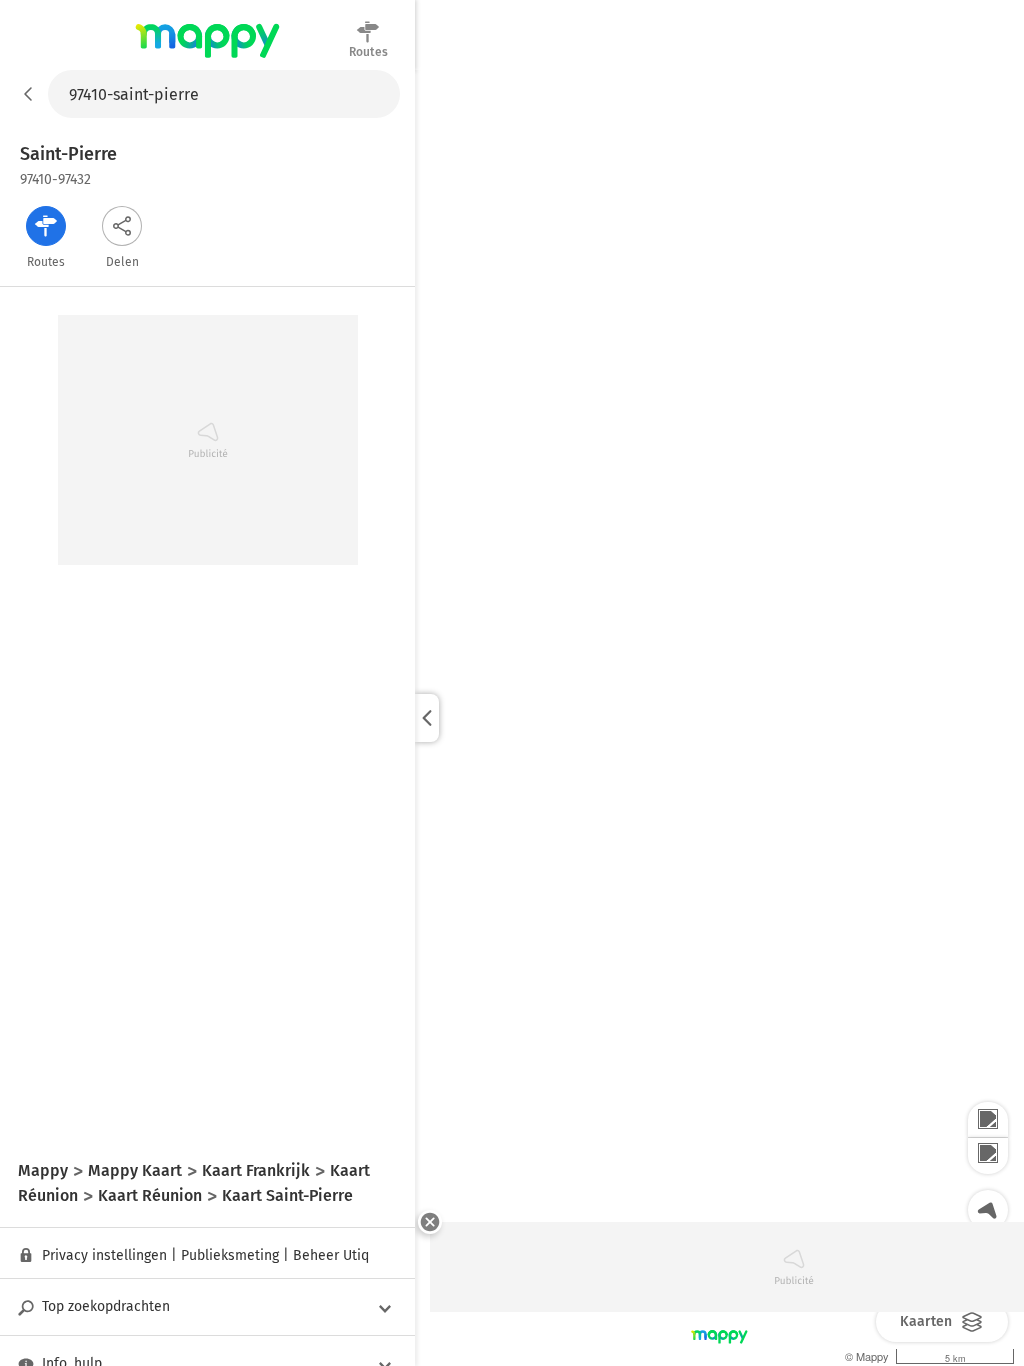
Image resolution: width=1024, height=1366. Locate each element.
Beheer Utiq (331, 1255)
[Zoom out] (988, 1156)
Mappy (207, 59)
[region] (719, 718)
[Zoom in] (988, 1120)
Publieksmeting (230, 1255)
